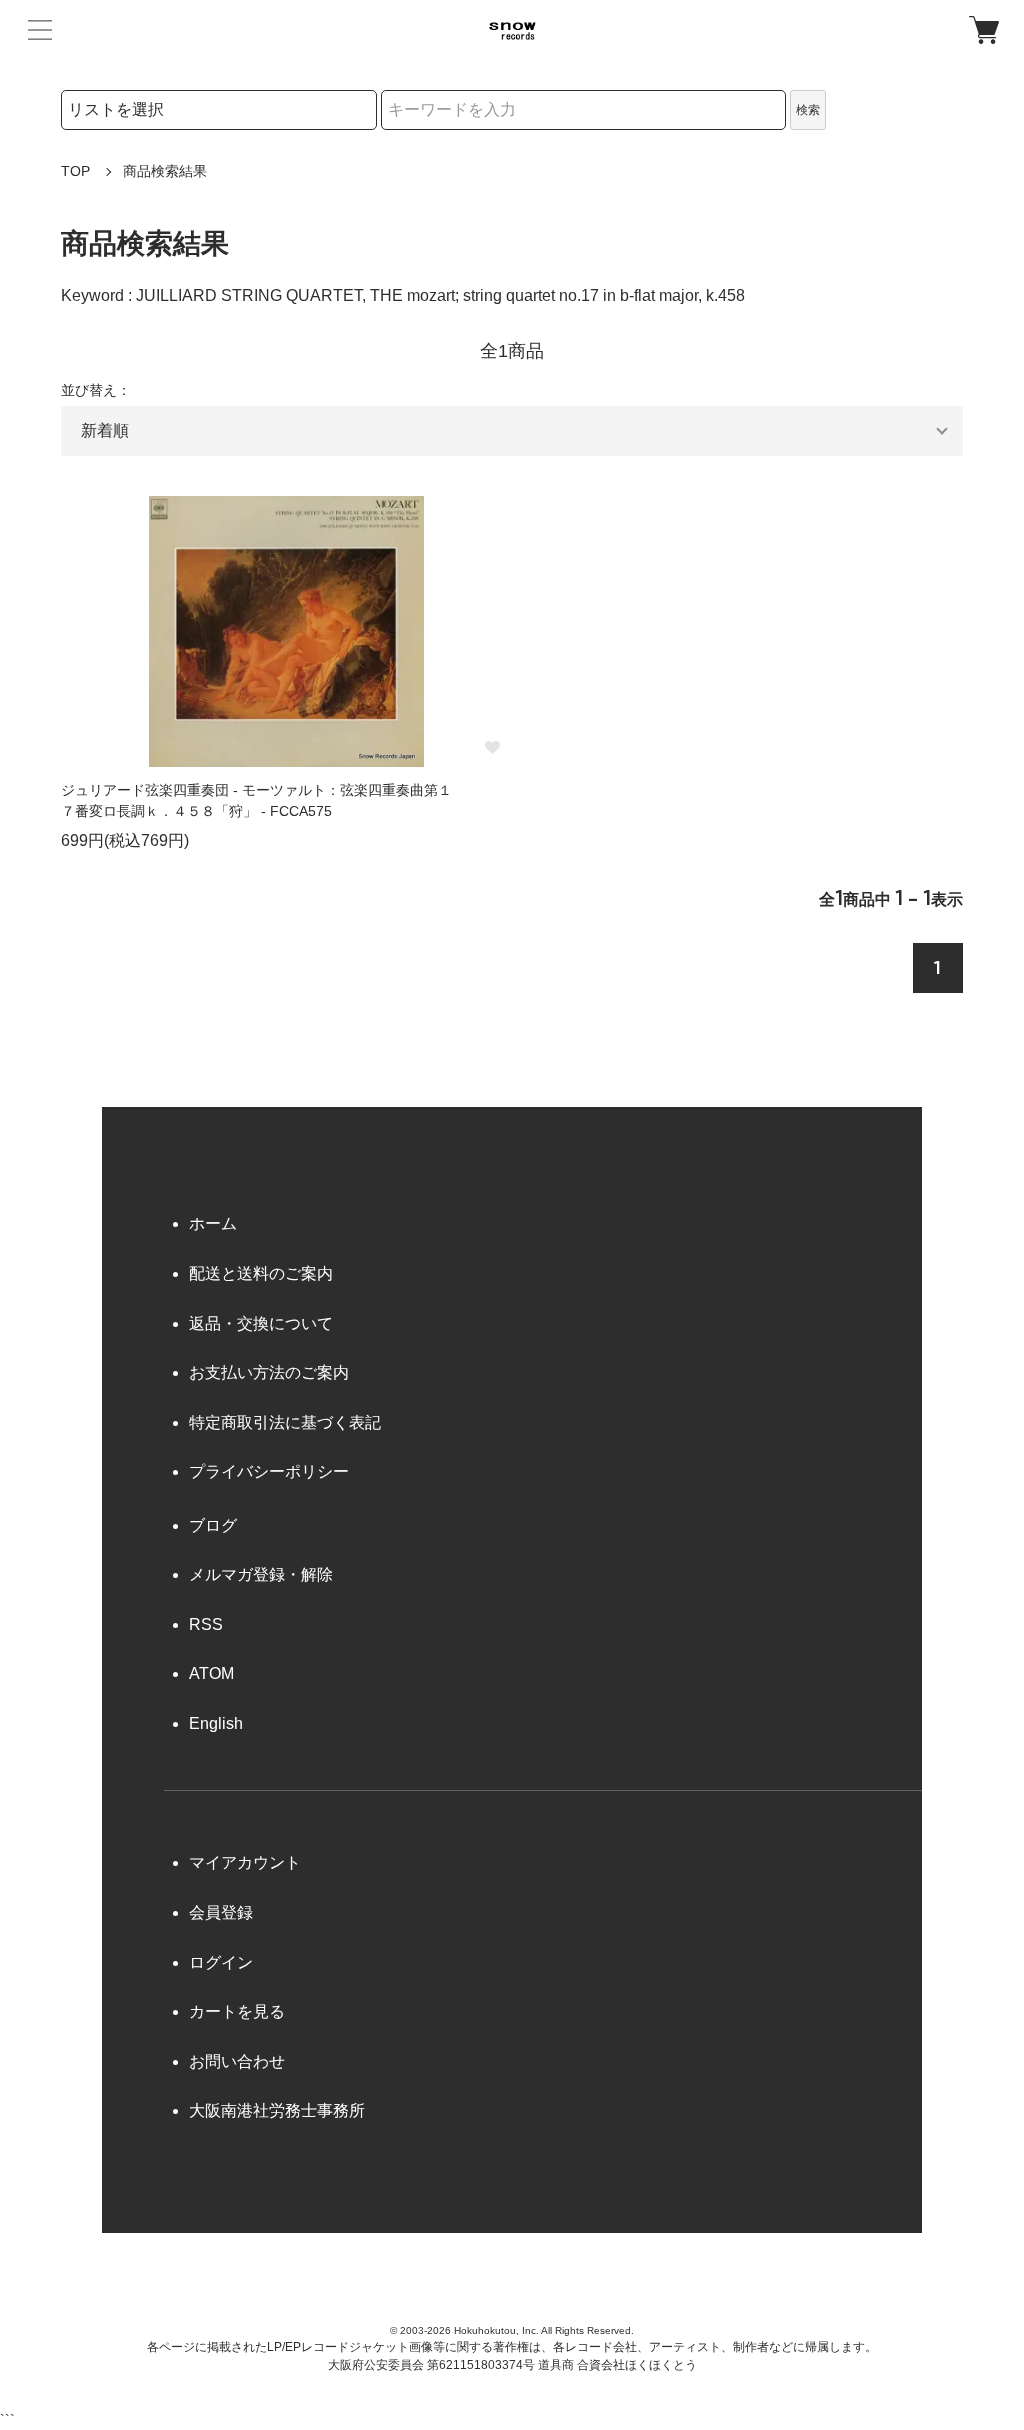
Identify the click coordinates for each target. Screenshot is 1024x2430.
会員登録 (221, 1912)
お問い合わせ (237, 2061)
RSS (206, 1624)
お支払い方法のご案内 (269, 1372)
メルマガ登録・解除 (261, 1574)
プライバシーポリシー (269, 1471)
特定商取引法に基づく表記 (285, 1422)
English (216, 1723)
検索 (808, 110)
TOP (75, 171)
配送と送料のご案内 (261, 1273)
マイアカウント (245, 1862)
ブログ (213, 1525)
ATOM (211, 1673)
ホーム (213, 1223)
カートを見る (237, 2011)
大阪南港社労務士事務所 (277, 2110)
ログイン (221, 1962)
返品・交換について (261, 1323)
